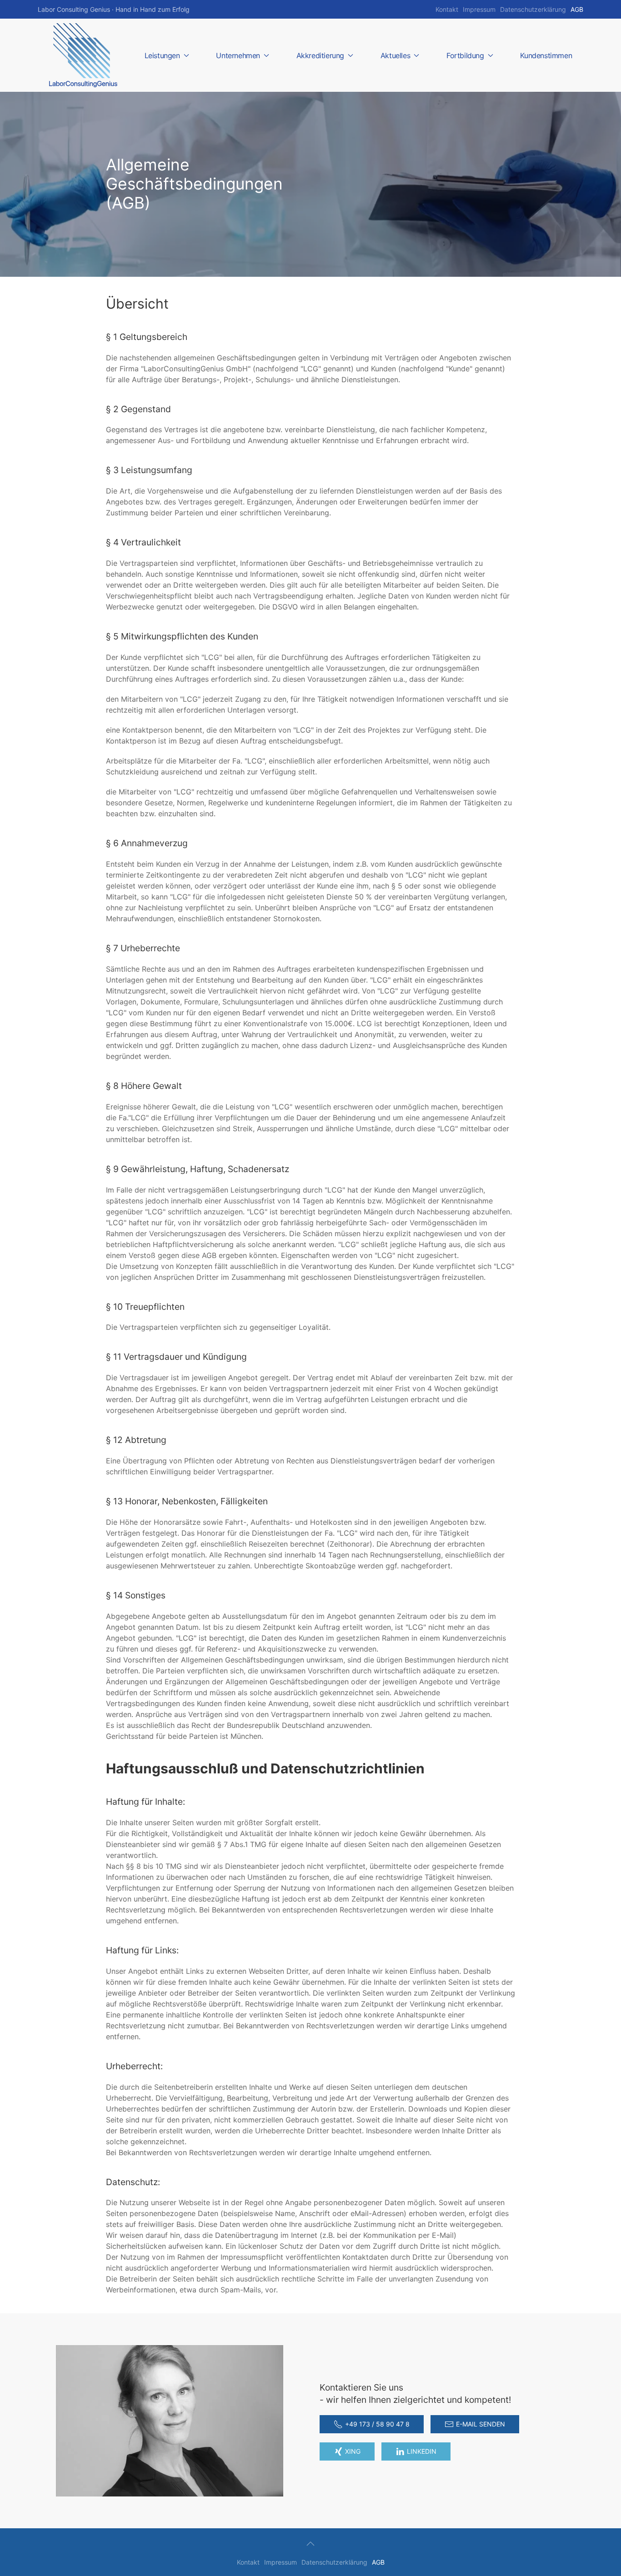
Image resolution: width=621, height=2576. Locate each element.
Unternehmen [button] (238, 55)
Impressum (479, 9)
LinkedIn (422, 2451)
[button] (310, 2544)
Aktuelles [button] (395, 55)
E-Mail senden (481, 2424)
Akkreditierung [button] (320, 55)
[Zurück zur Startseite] (83, 55)
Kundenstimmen (546, 55)
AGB (577, 9)
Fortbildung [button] (465, 55)
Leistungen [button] (162, 55)
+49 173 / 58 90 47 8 (377, 2424)
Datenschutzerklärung (533, 9)
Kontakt (447, 9)
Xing (353, 2451)
